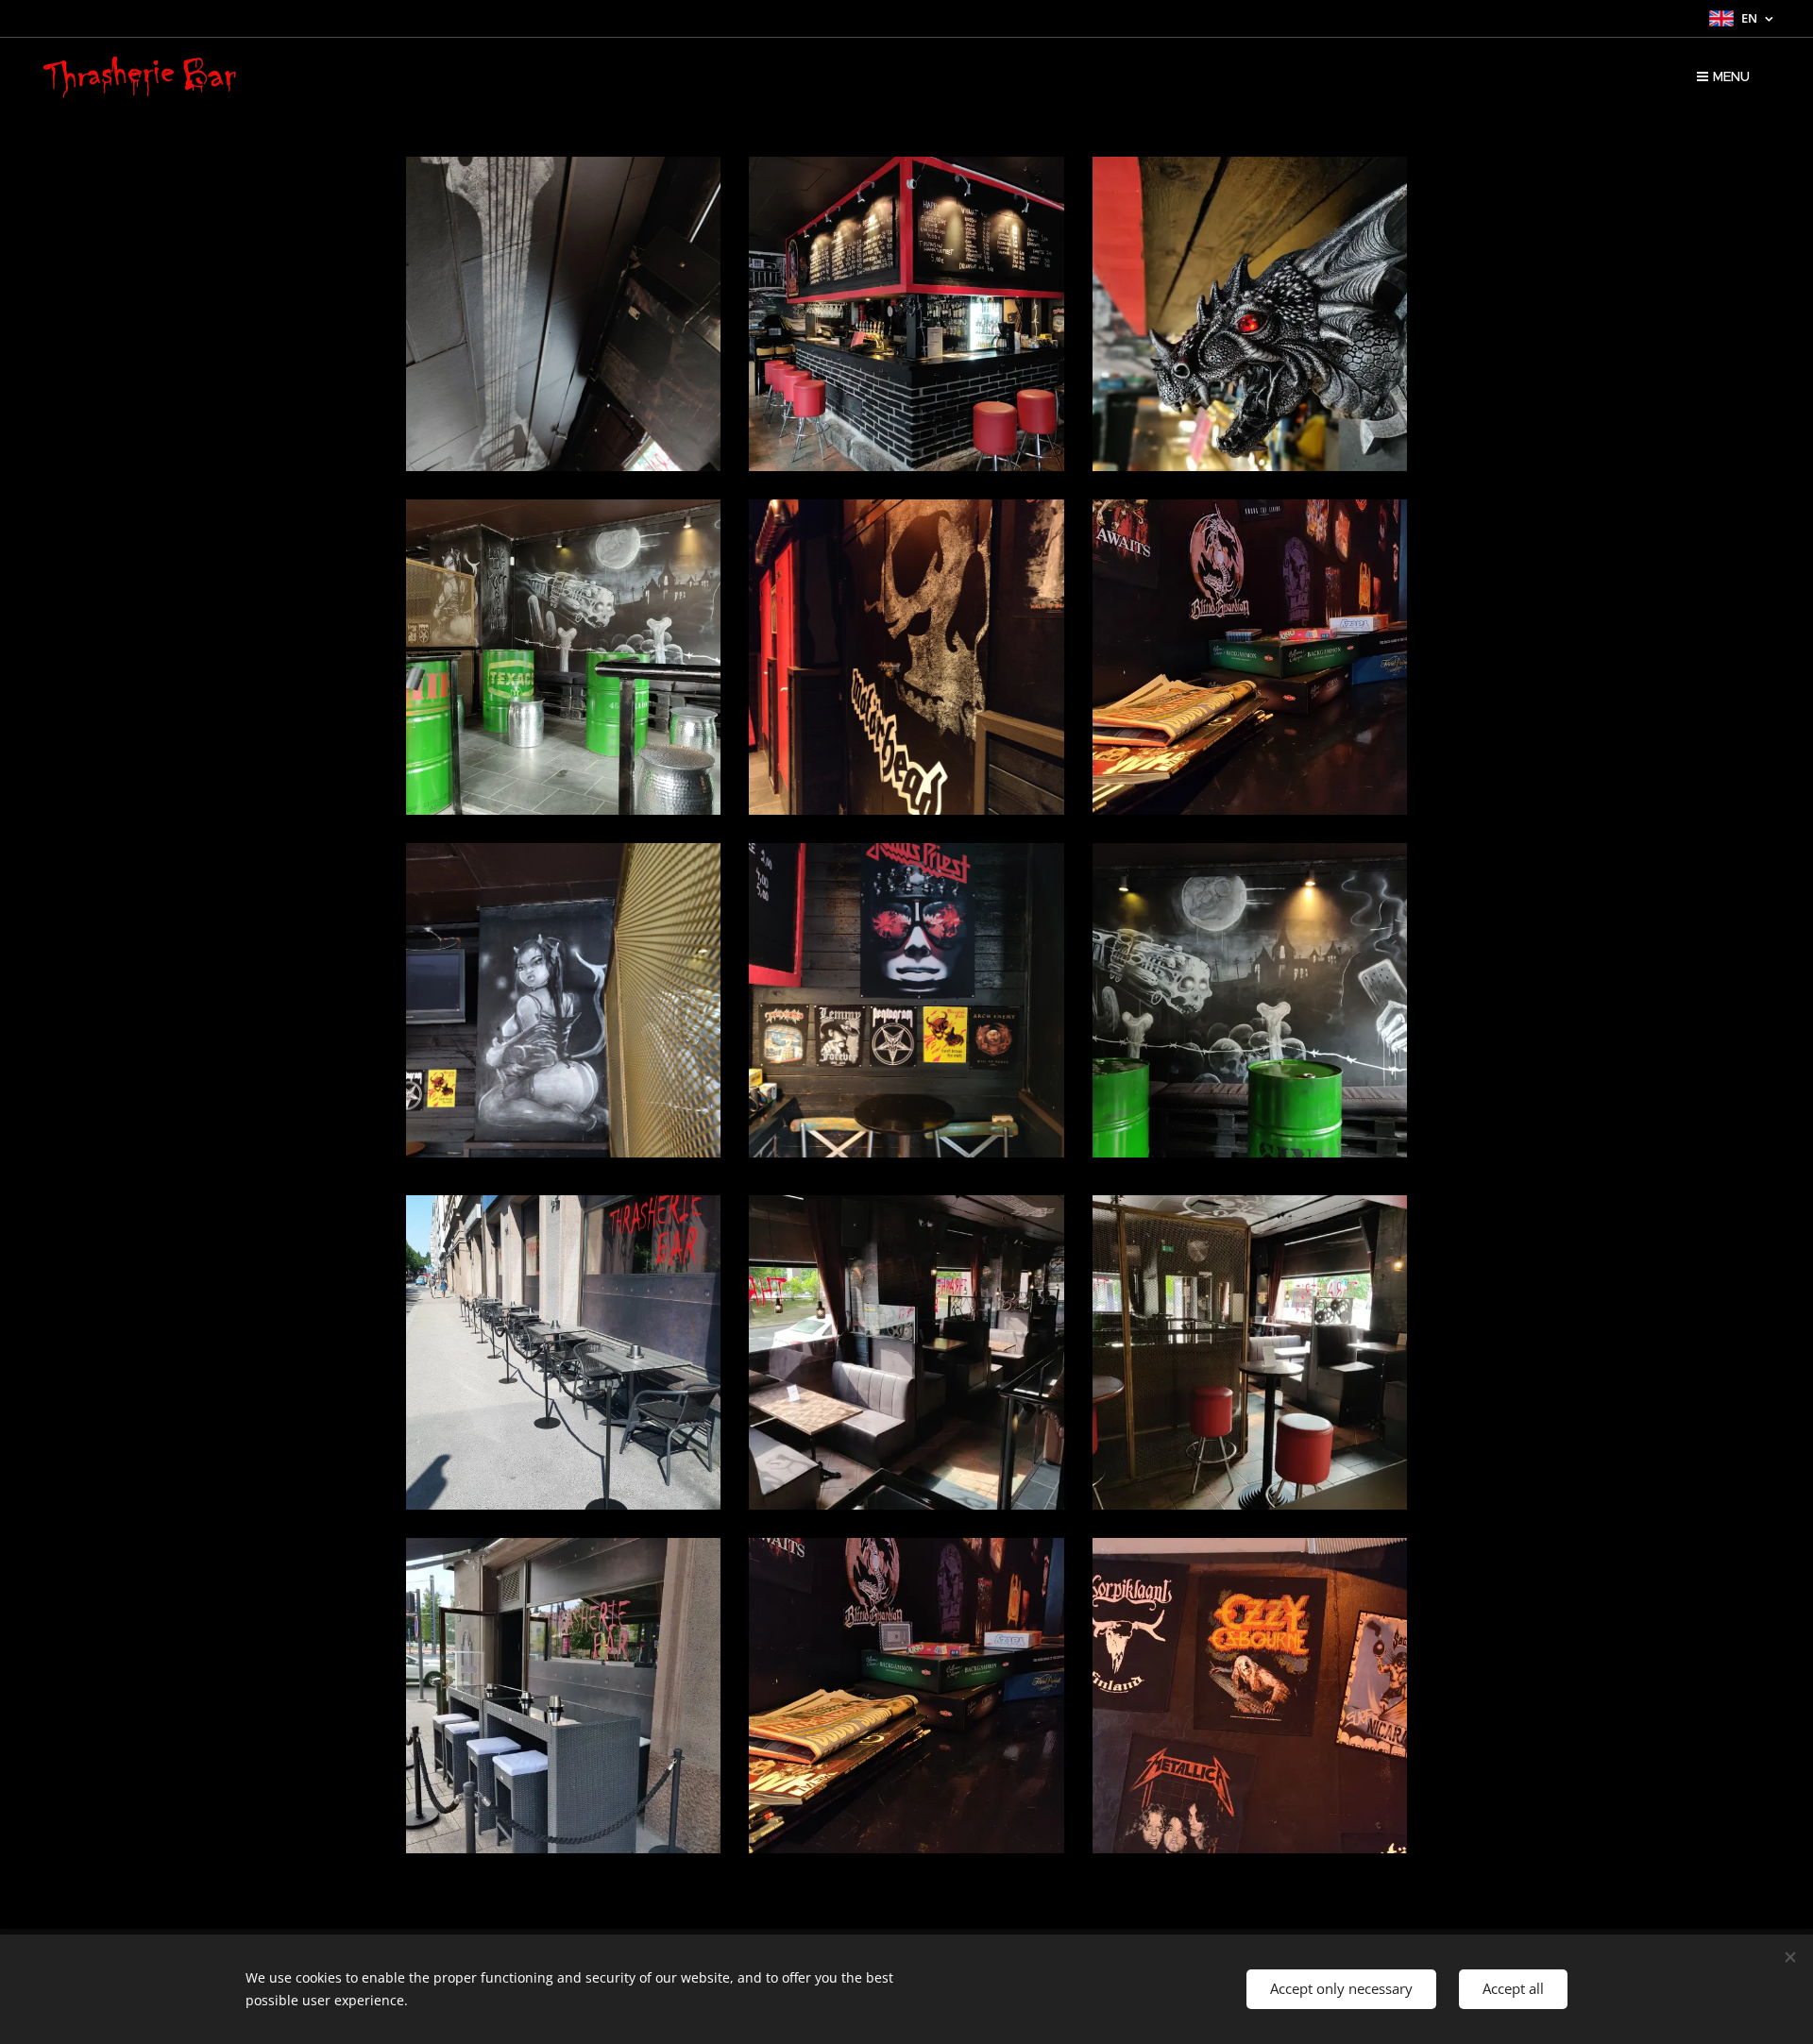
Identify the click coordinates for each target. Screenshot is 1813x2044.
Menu (1731, 76)
